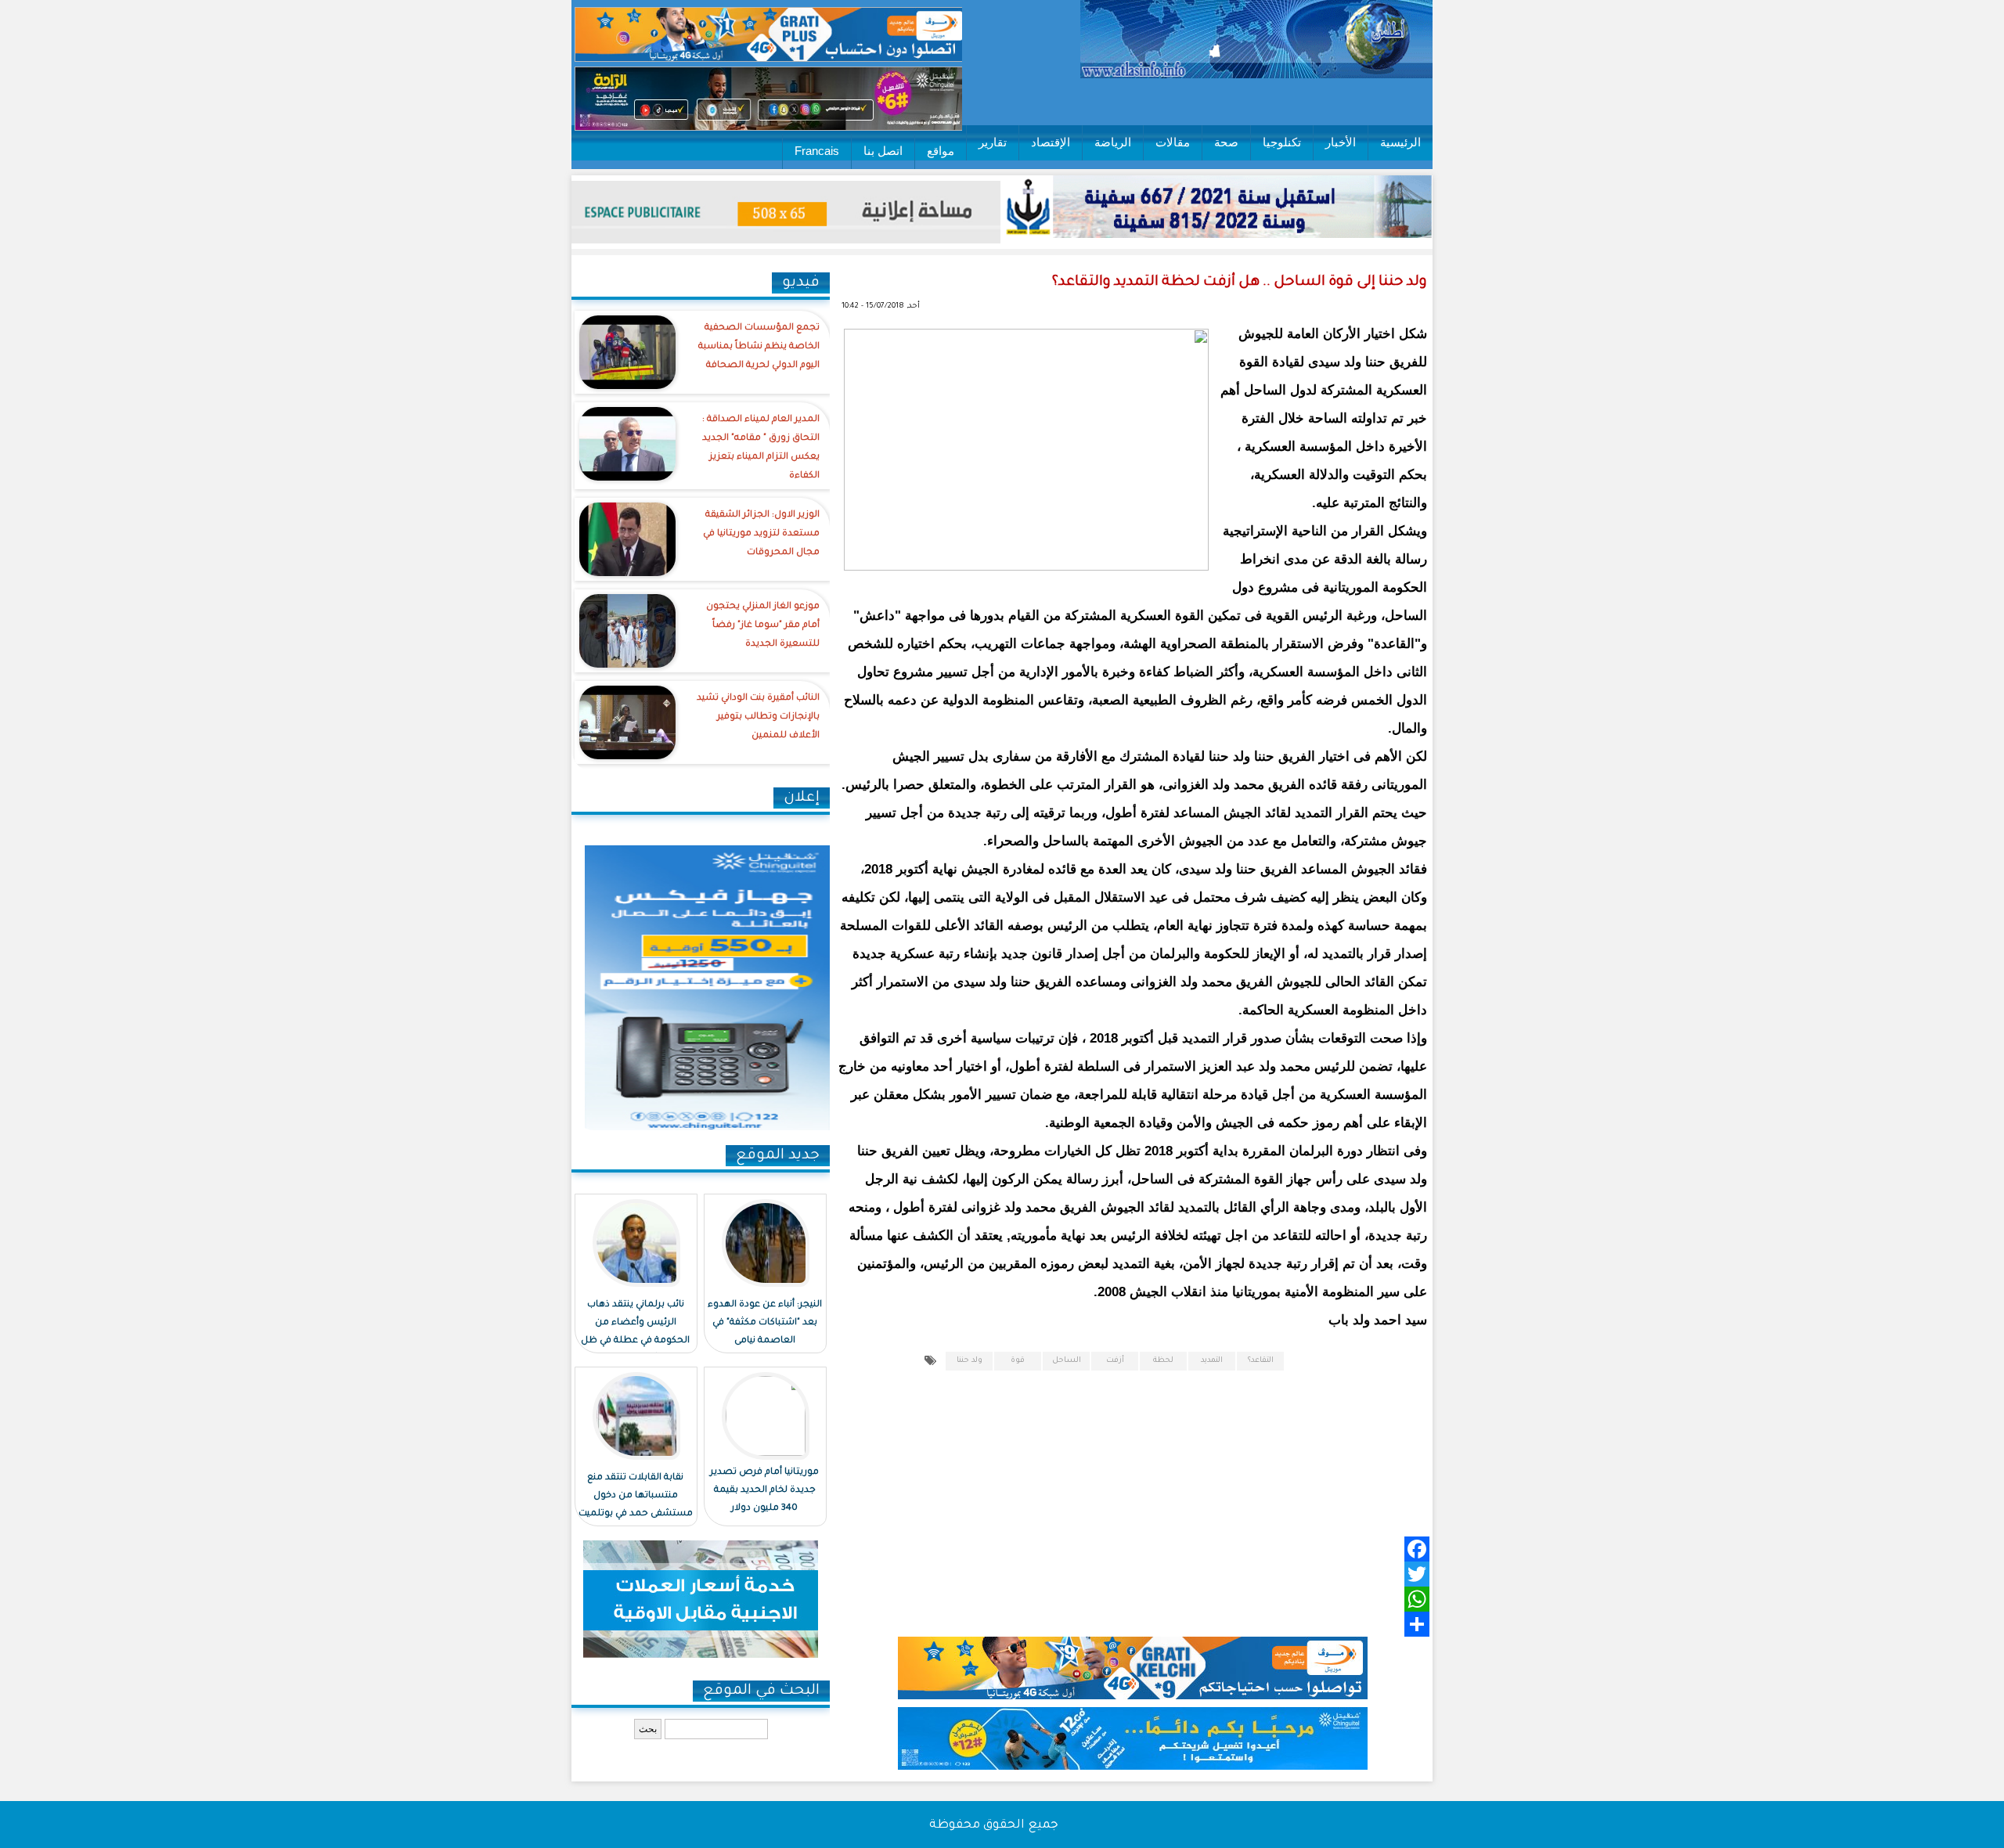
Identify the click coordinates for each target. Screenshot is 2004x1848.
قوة (1018, 1361)
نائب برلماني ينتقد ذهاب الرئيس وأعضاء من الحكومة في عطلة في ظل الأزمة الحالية (635, 1332)
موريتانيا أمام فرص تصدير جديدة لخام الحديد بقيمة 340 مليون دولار (764, 1491)
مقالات (1173, 142)
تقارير (993, 142)
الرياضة (1113, 142)
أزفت (1115, 1361)
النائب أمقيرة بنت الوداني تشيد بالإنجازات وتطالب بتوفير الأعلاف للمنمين (758, 717)
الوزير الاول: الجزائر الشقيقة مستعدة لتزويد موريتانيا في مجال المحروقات (761, 534)
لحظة (1163, 1361)
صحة (1226, 142)
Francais (817, 151)
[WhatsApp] (1155, 1599)
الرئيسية (1400, 142)
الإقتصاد (1051, 142)
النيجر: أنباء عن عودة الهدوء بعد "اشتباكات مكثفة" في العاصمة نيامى (765, 1323)
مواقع (941, 151)
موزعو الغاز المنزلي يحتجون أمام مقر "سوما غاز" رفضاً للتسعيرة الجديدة (763, 626)
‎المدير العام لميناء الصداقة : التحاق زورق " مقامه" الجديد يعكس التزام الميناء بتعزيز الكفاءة (761, 448)
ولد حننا (970, 1361)
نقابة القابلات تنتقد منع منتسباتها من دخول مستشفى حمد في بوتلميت (636, 1496)
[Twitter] (1155, 1574)
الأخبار (1341, 142)
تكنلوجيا (1282, 142)
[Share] (1155, 1624)
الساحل (1067, 1361)
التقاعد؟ (1261, 1361)
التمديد (1212, 1361)
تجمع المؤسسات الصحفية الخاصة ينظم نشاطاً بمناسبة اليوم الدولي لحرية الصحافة (759, 347)
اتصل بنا (883, 151)
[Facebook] (1155, 1549)
